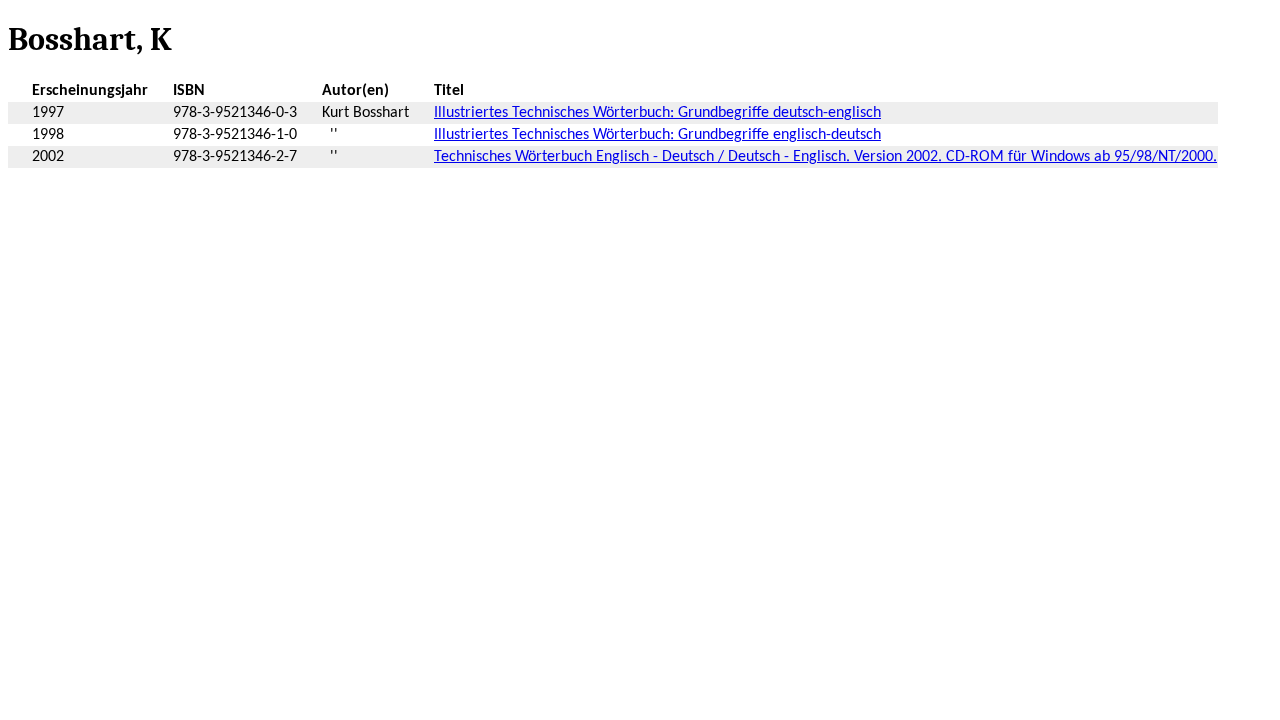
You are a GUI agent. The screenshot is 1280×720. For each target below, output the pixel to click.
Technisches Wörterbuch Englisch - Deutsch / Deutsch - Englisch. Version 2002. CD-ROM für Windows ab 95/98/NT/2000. (825, 157)
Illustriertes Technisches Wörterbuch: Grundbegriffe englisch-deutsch (657, 135)
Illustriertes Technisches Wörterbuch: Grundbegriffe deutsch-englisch (657, 113)
